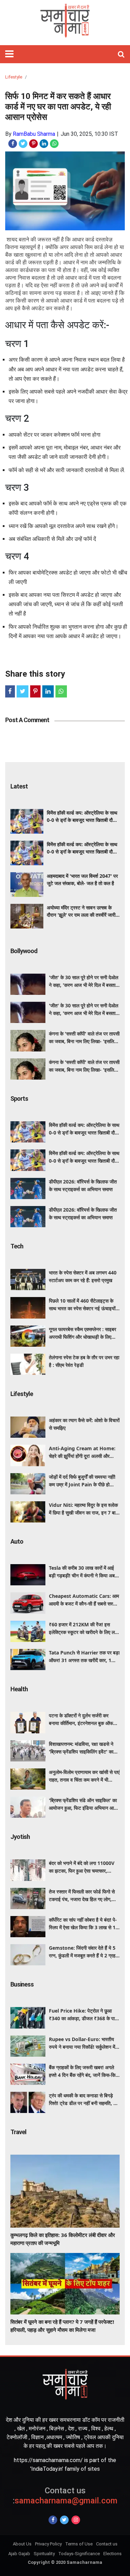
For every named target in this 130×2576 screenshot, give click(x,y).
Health (19, 1689)
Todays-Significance (79, 2554)
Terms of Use (79, 2544)
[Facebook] (53, 2520)
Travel (18, 2132)
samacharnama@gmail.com (65, 2496)
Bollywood (24, 951)
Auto (17, 1541)
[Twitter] (64, 2520)
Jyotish (20, 1837)
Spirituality (44, 2554)
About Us (22, 2544)
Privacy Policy (48, 2544)
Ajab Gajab (19, 2554)
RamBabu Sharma (34, 134)
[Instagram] (76, 2520)
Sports (19, 1099)
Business (22, 1984)
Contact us (107, 2544)
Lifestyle (14, 77)
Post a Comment (27, 720)
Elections (112, 2554)
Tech (17, 1246)
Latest (19, 786)
